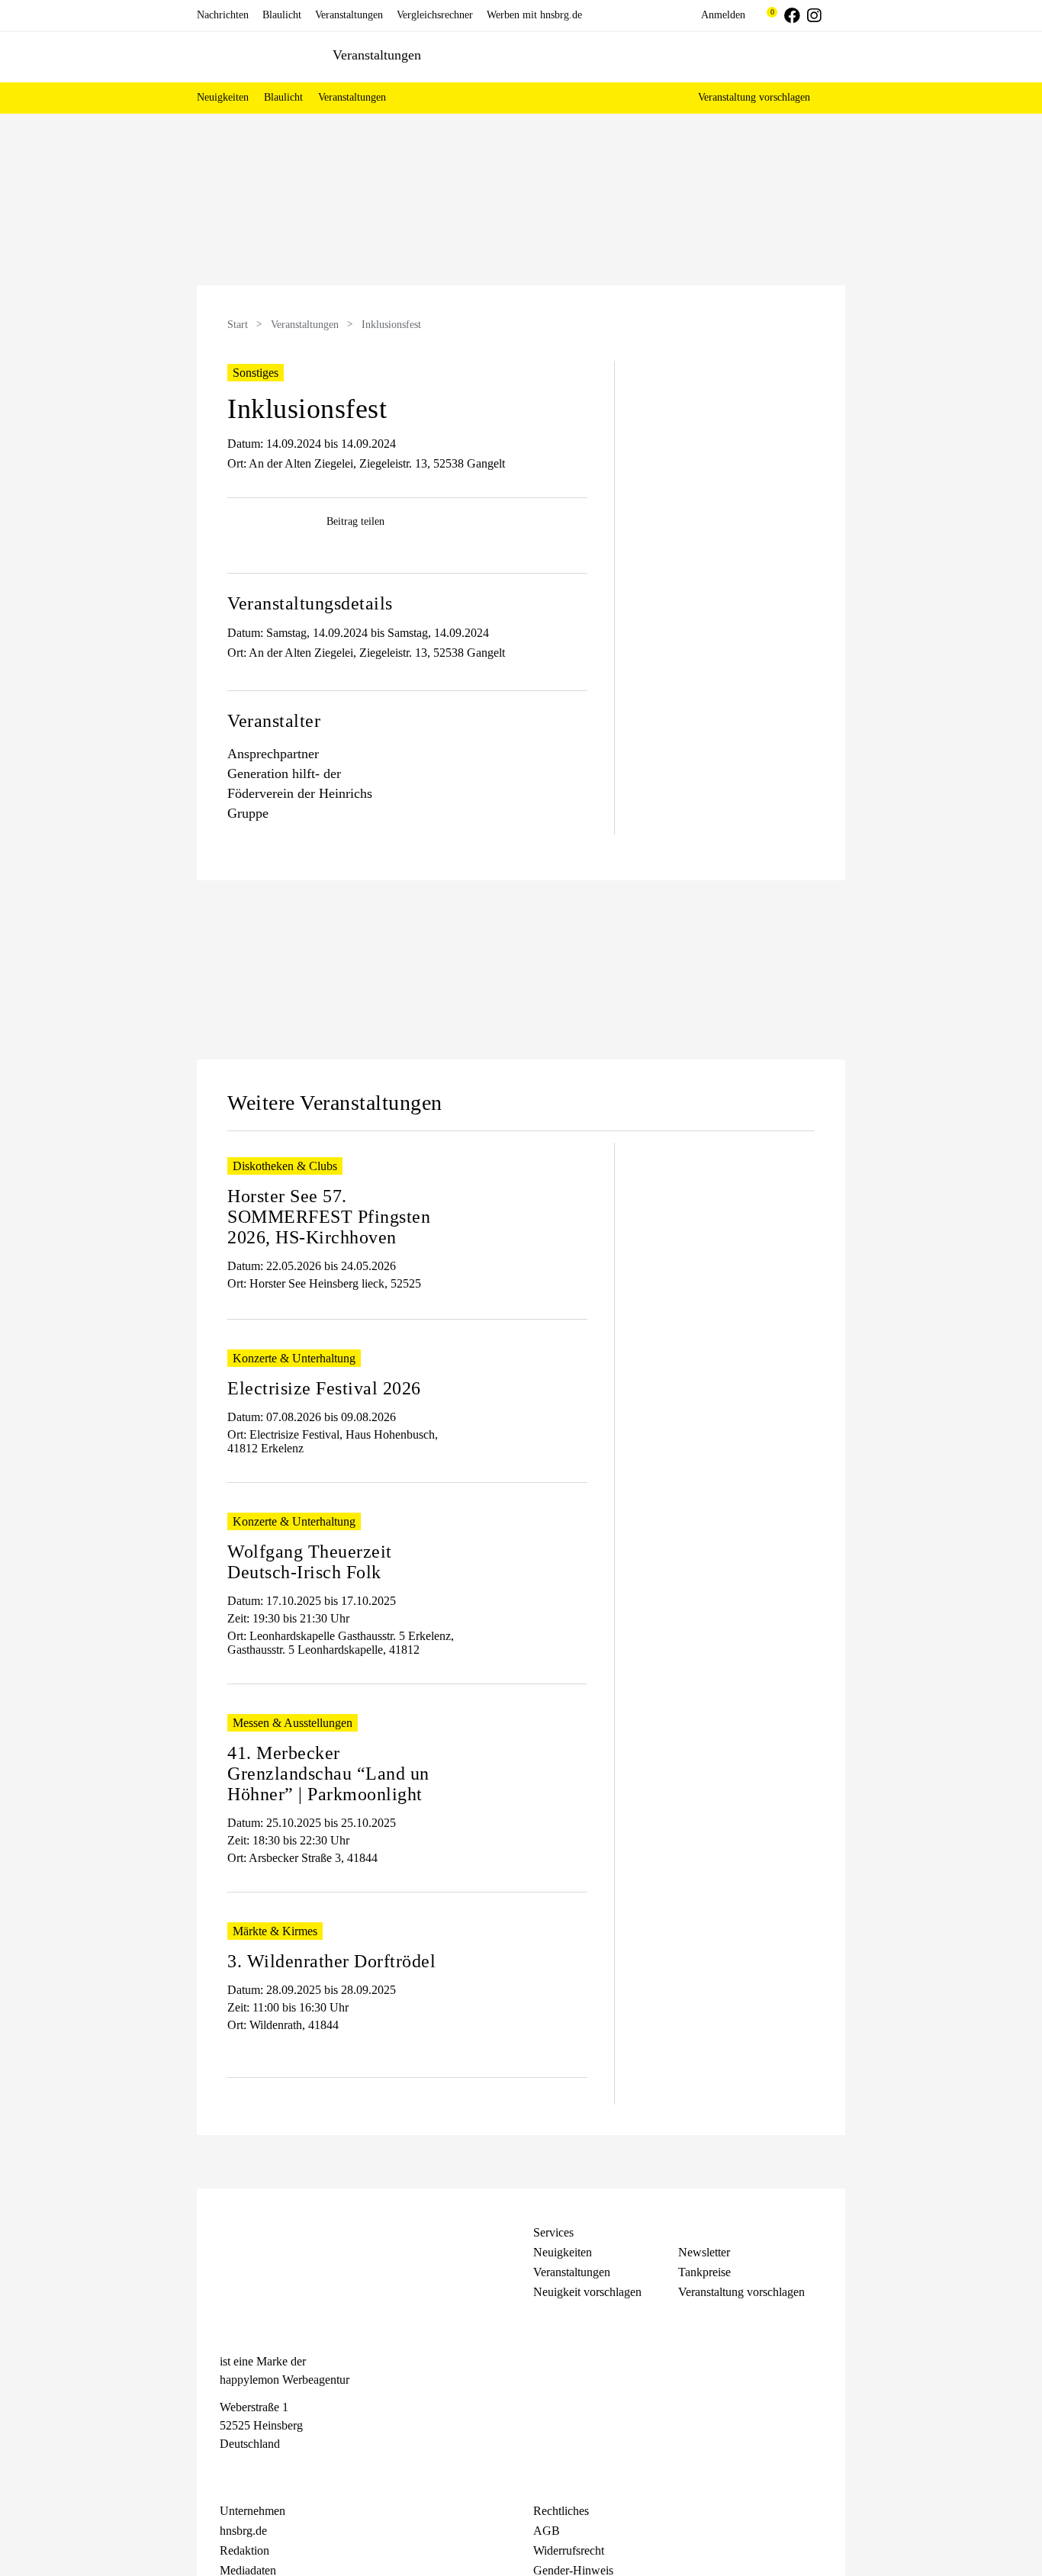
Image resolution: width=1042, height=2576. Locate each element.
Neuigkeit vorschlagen (587, 2292)
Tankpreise (704, 2272)
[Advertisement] (94, 373)
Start (238, 325)
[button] (826, 98)
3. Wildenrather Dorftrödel (331, 1961)
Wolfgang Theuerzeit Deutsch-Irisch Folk (310, 1562)
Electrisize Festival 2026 (324, 1388)
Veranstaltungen (305, 325)
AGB (547, 2531)
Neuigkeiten (563, 2252)
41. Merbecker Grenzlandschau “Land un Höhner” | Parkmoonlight (328, 1774)
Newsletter (704, 2252)
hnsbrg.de (243, 2531)
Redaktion (244, 2550)
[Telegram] (282, 2472)
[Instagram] (255, 2472)
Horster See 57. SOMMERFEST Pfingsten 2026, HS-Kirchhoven (329, 1217)
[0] (765, 15)
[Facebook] (227, 2472)
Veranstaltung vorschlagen (754, 97)
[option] (521, 201)
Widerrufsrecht (569, 2550)
